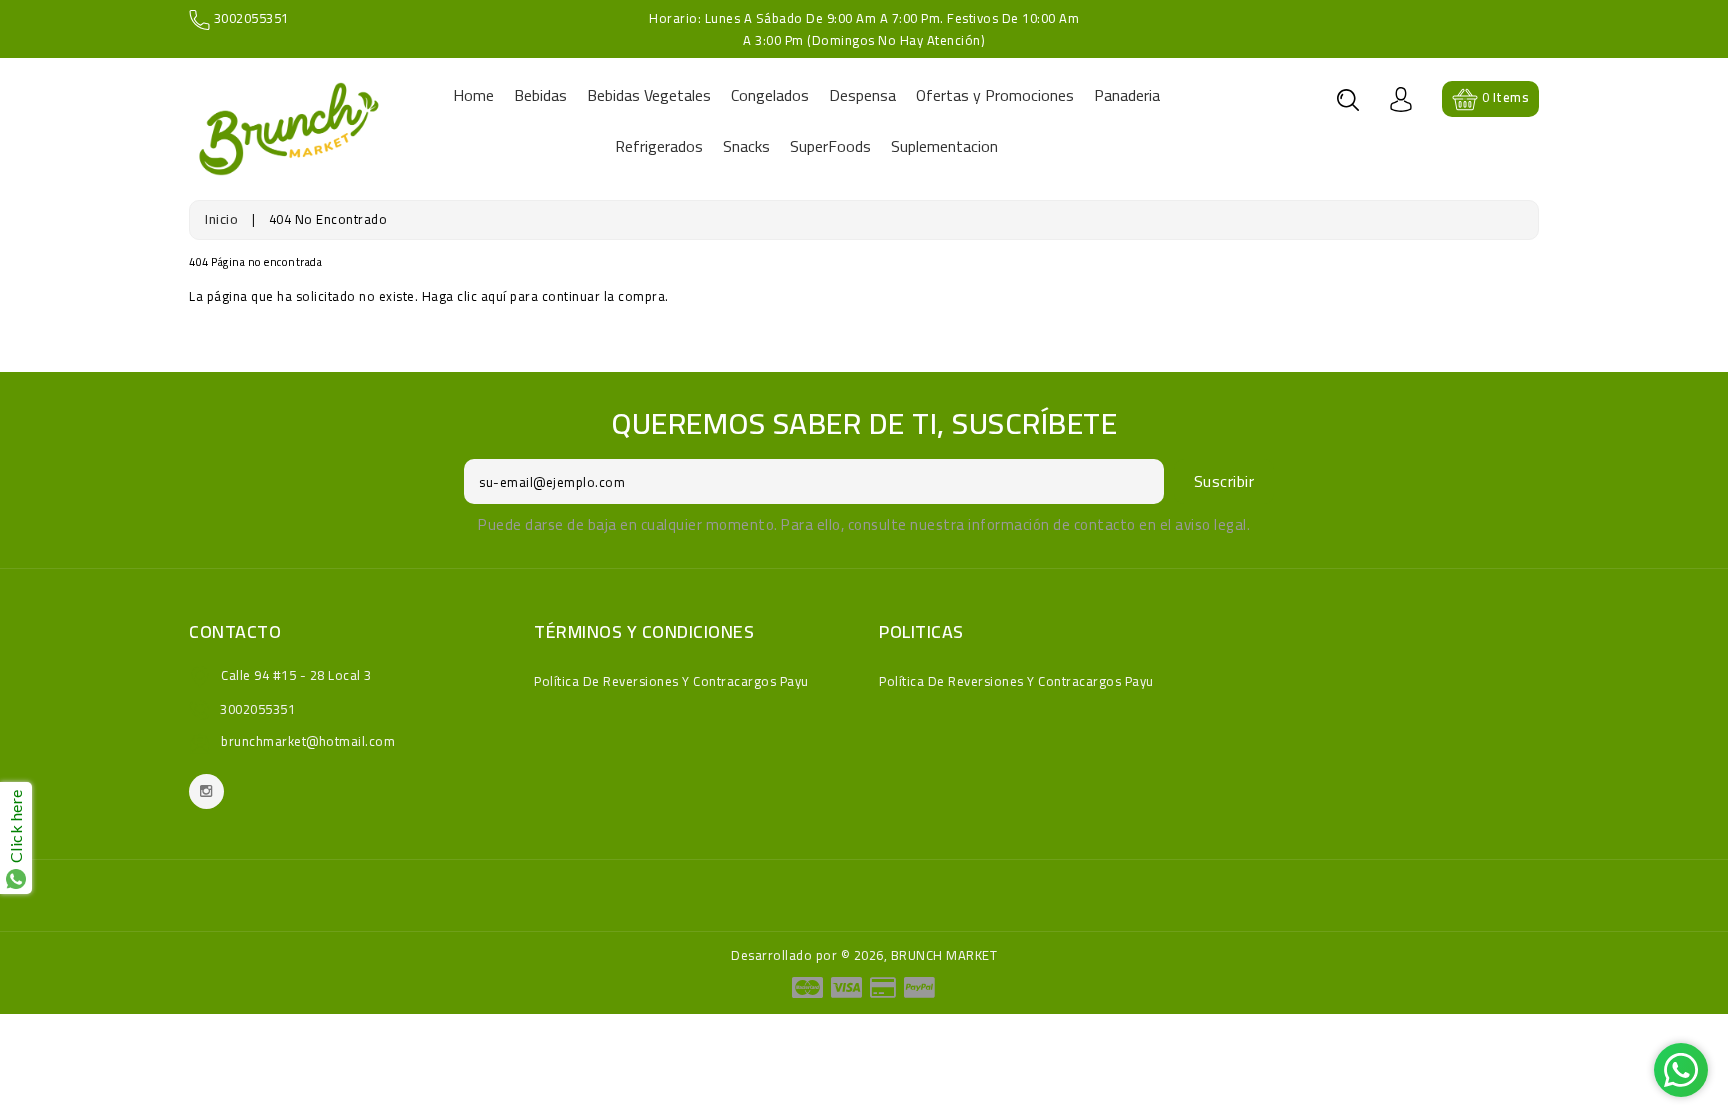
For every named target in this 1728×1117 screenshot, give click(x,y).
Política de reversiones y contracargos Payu (671, 681)
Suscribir (1224, 481)
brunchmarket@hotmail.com (308, 741)
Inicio (221, 219)
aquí (494, 296)
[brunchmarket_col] (206, 791)
